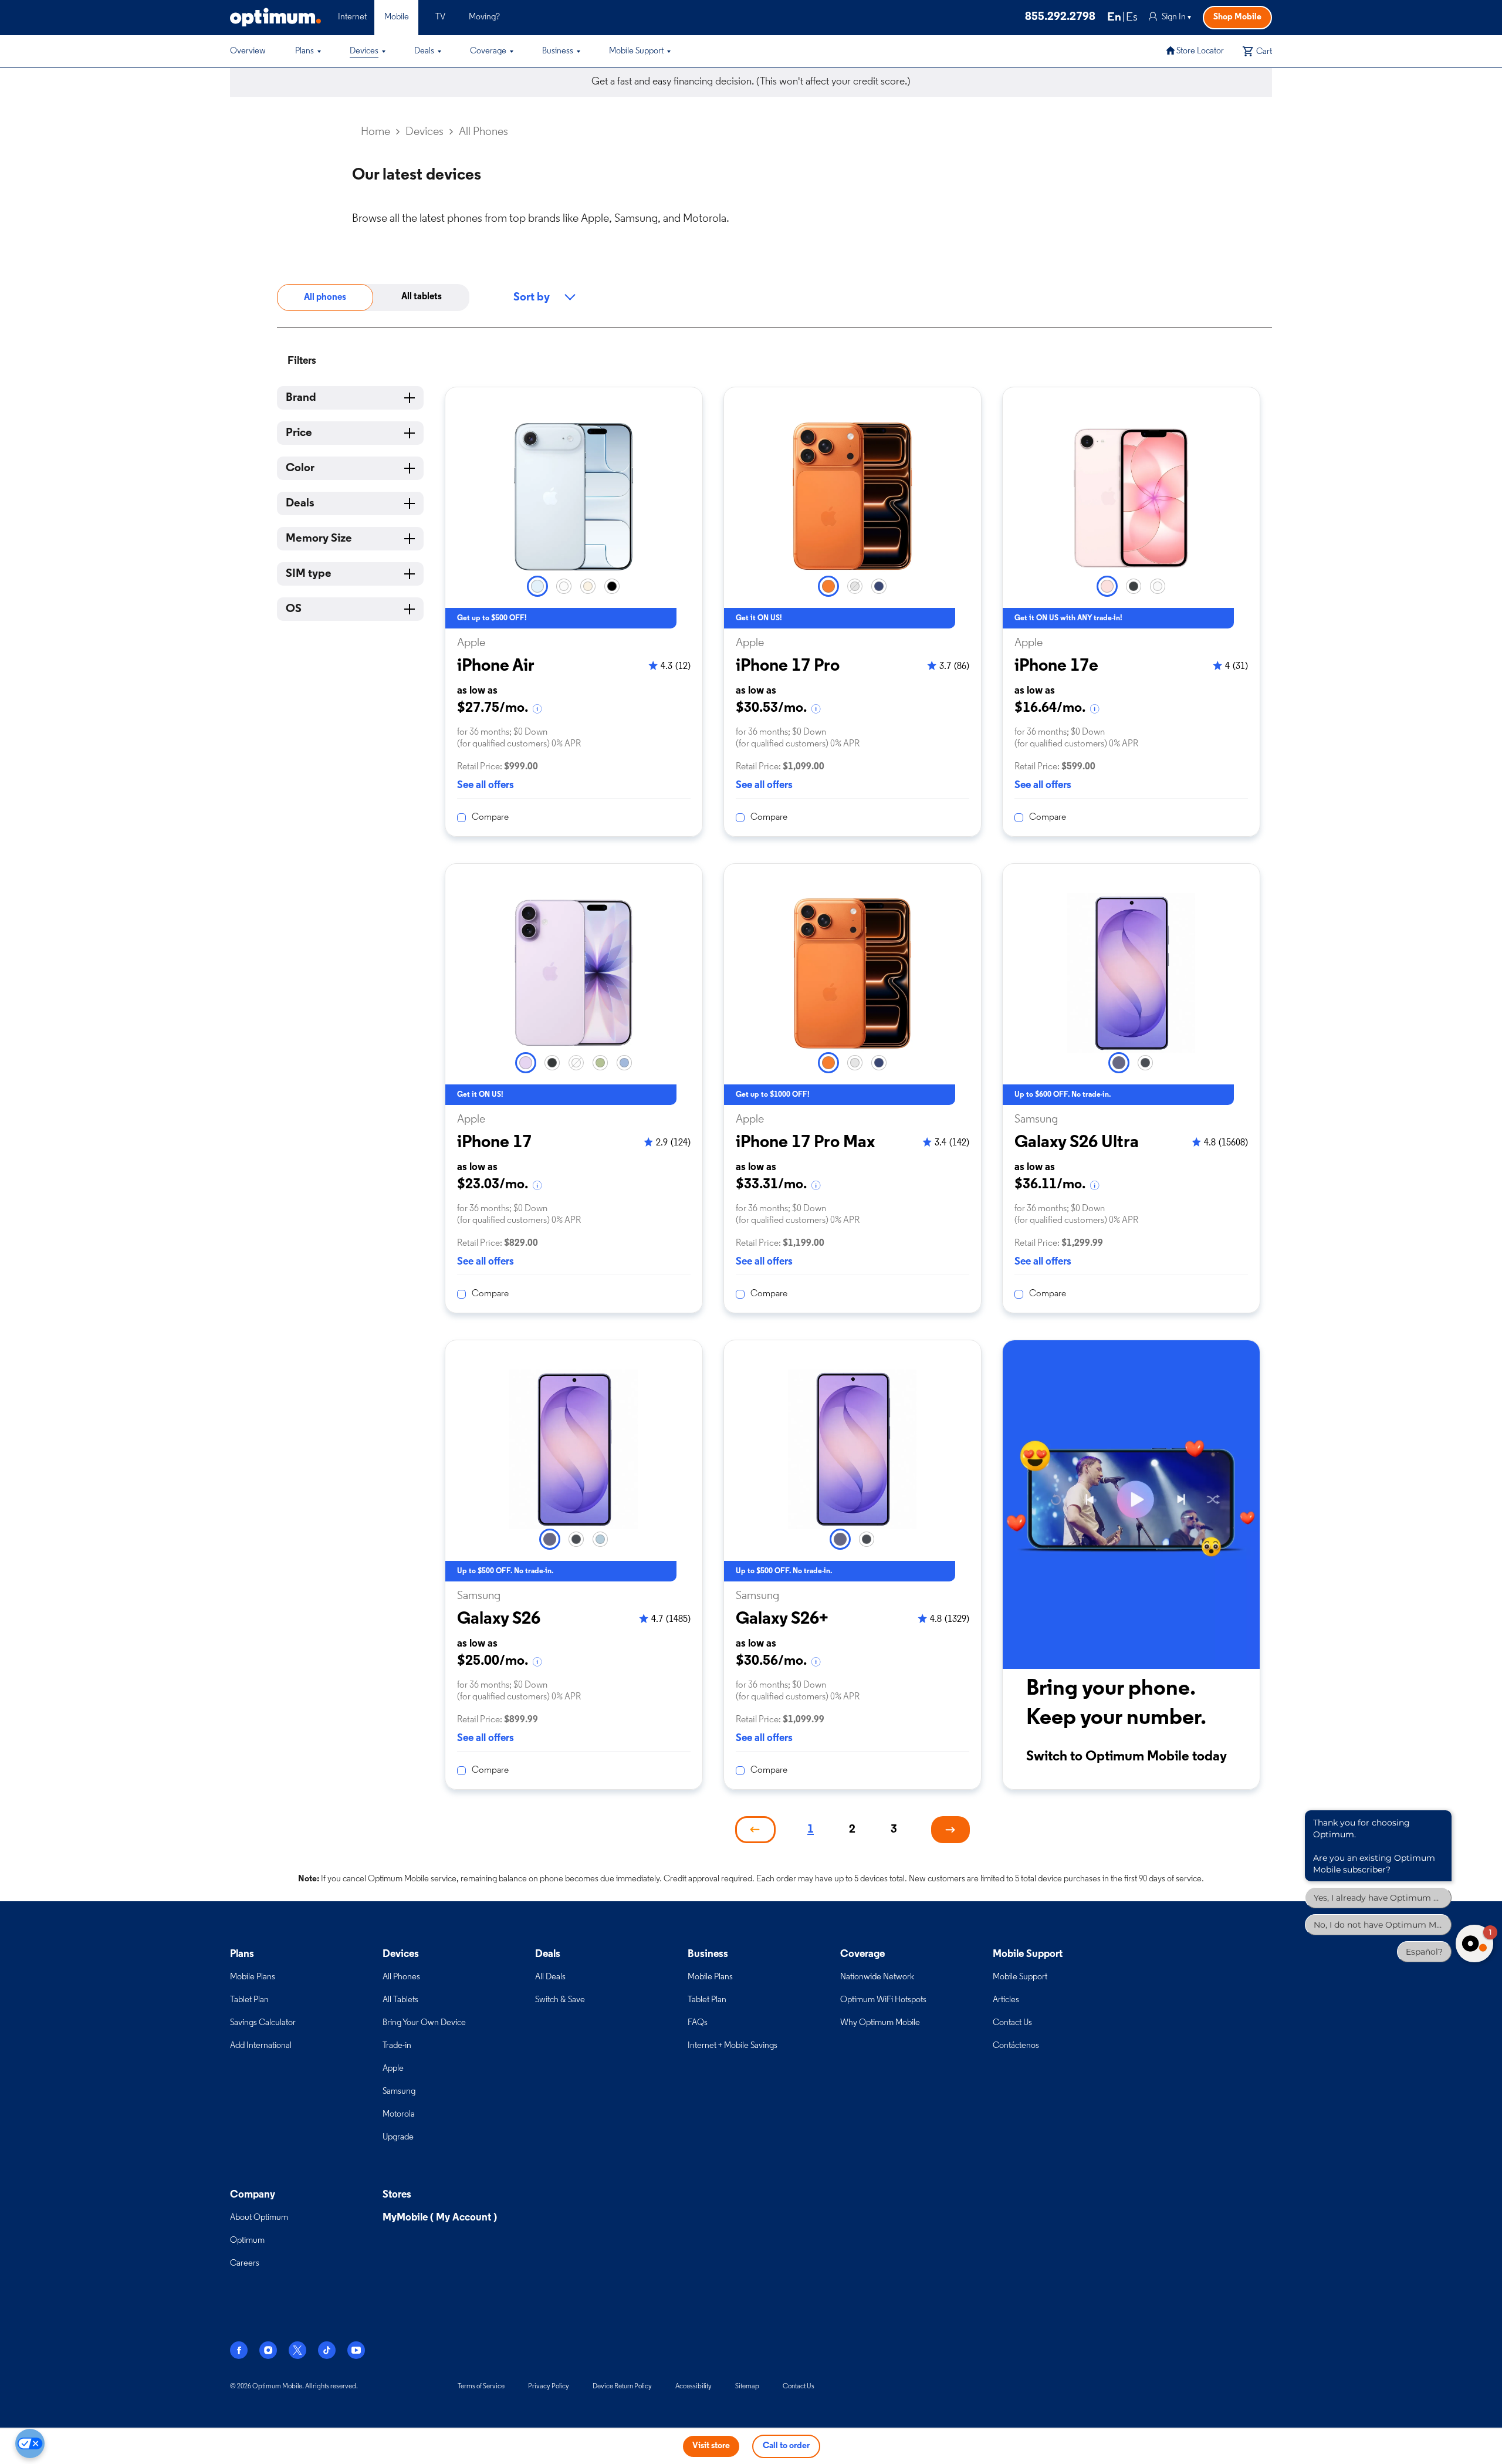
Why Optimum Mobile (880, 2023)
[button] (319, 52)
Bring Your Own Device (424, 2023)
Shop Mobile (1237, 17)
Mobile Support (636, 51)
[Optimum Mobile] (275, 17)
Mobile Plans (253, 1977)
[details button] (538, 709)
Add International (261, 2046)
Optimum (247, 2241)
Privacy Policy (549, 2387)
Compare (490, 817)
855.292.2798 (1060, 17)
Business (558, 51)
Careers (245, 2264)
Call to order (786, 2446)
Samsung (399, 2092)
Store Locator (1200, 51)
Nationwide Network (877, 1977)
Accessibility (694, 2387)
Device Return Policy (622, 2387)
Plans (305, 51)
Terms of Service (481, 2387)
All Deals (550, 1977)
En (1114, 18)
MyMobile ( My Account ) (440, 2218)
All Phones (401, 1977)
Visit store (711, 2446)
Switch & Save (560, 2000)
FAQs (698, 2023)
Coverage (488, 51)
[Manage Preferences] (30, 2443)
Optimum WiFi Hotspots (883, 2000)
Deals (424, 51)
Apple (393, 2069)
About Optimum (259, 2218)
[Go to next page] (950, 1830)
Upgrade (398, 2137)
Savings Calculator (263, 2023)
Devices (364, 51)
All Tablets (400, 2000)
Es (1132, 18)
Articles (1006, 2000)
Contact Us (1012, 2023)
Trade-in (397, 2046)
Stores (397, 2195)
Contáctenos (1016, 2046)
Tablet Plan (249, 2000)
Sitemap (747, 2387)
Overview (248, 51)
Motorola (399, 2115)
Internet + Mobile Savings (733, 2046)
